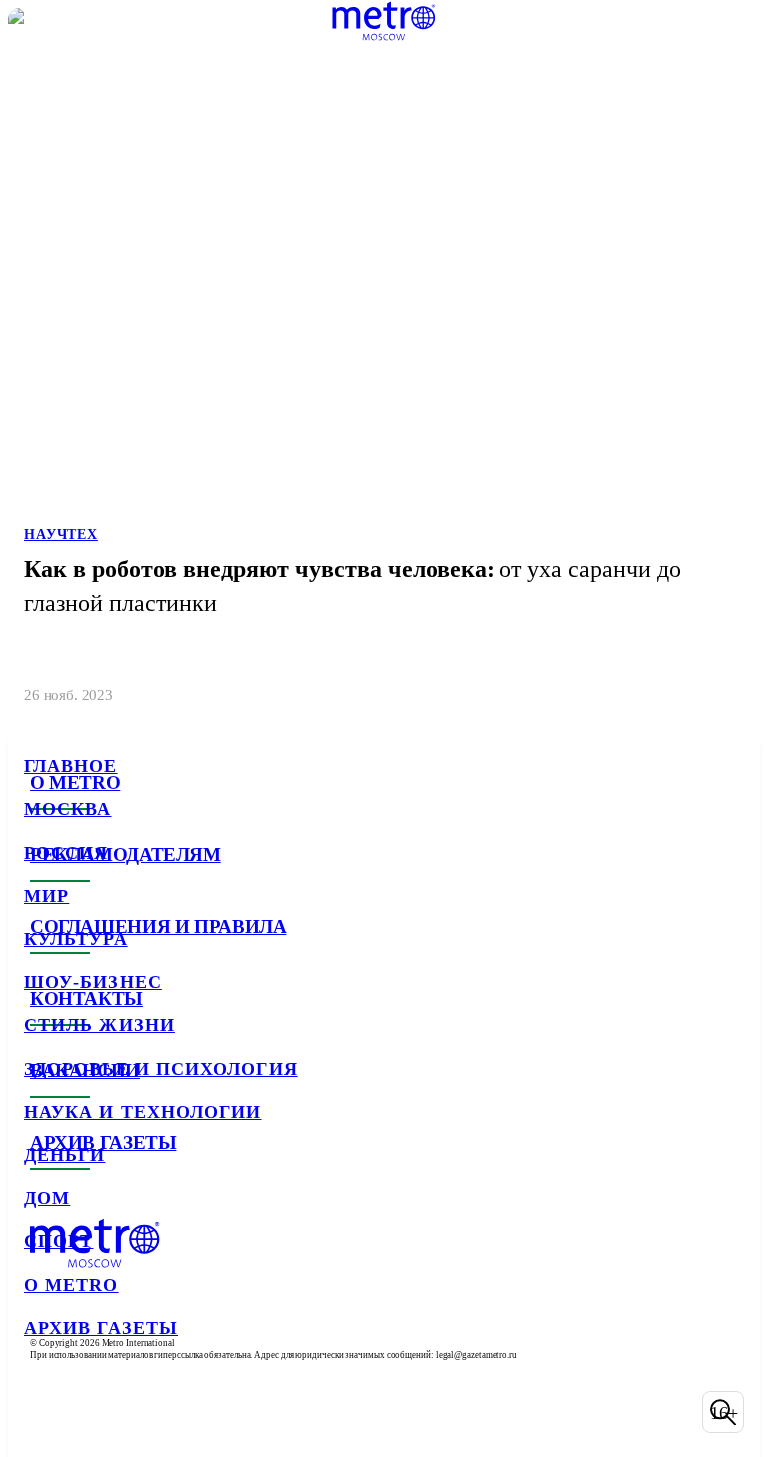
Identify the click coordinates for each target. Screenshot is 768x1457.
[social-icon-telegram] (96, 1412)
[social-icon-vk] (44, 1412)
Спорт (58, 1241)
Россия (66, 853)
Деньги (64, 1155)
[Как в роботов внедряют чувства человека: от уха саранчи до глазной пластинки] (384, 365)
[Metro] (383, 21)
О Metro (71, 1285)
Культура (76, 939)
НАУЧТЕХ (61, 534)
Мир (46, 896)
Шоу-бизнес (93, 982)
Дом (47, 1198)
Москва (67, 809)
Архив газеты (101, 1328)
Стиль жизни (99, 1025)
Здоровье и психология (161, 1069)
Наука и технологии (142, 1112)
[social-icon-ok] (148, 1412)
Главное (71, 766)
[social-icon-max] (200, 1412)
